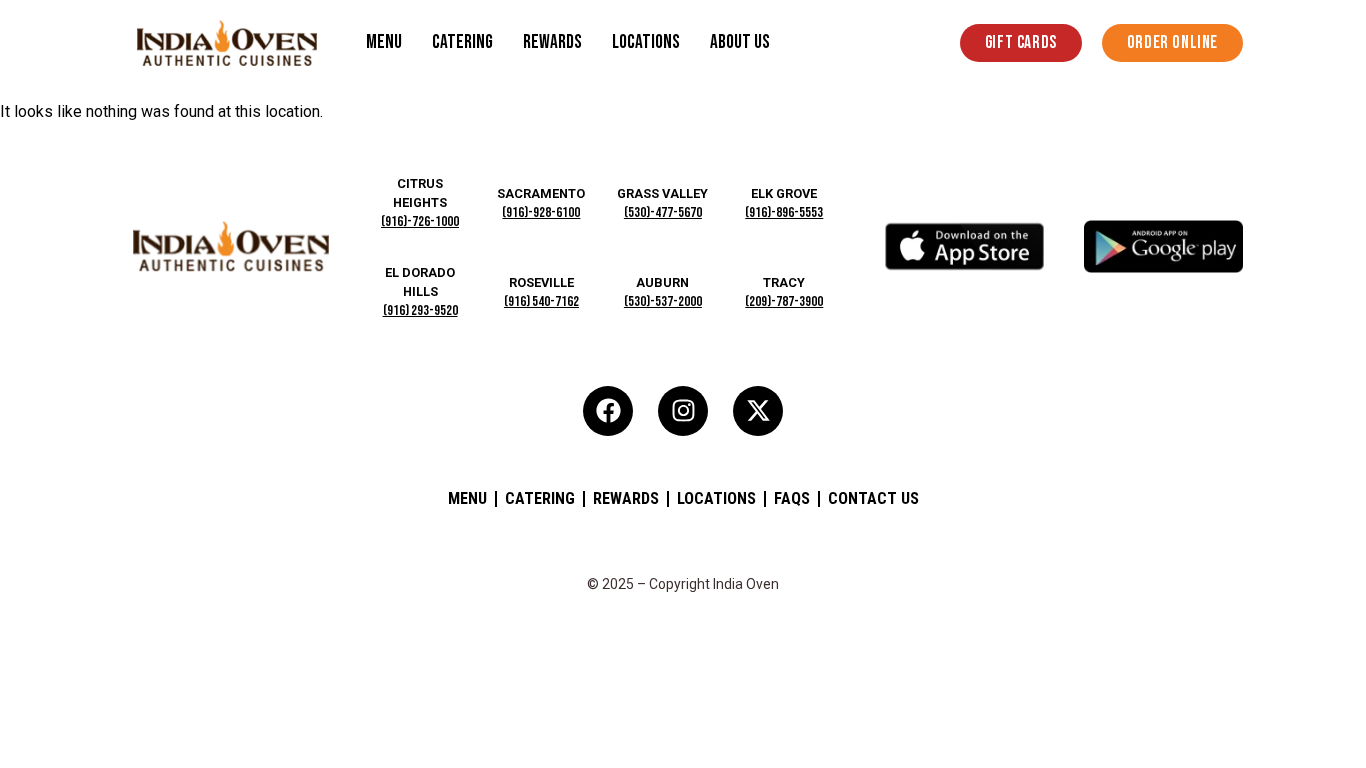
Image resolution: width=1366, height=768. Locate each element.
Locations (646, 42)
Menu (384, 42)
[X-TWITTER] (758, 411)
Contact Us (873, 498)
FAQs (792, 498)
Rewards (552, 42)
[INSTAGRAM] (683, 411)
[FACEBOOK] (608, 411)
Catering (462, 42)
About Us (740, 42)
